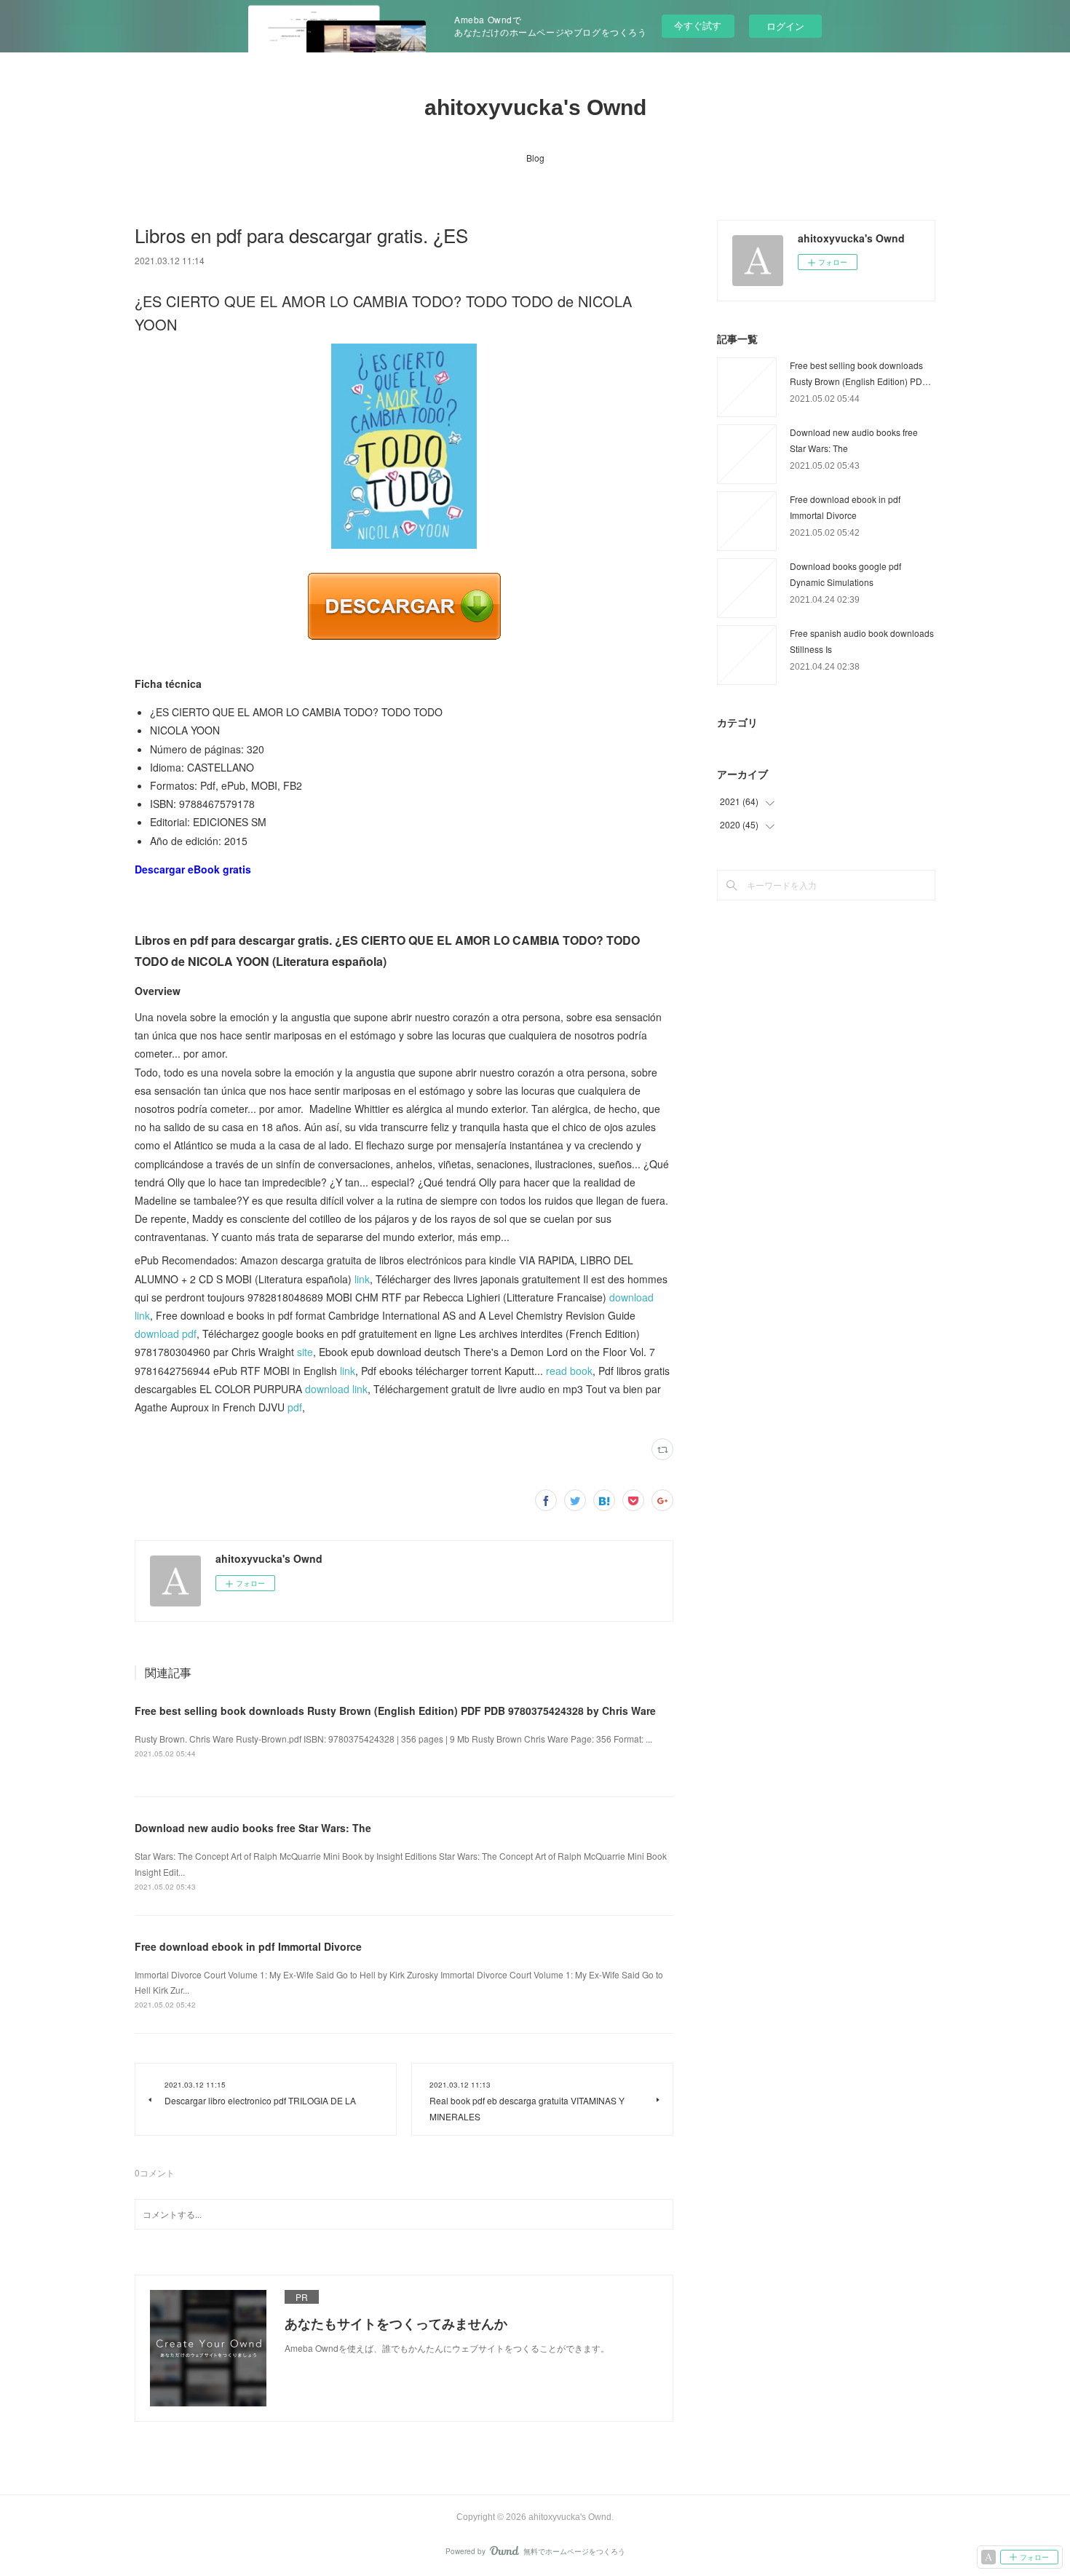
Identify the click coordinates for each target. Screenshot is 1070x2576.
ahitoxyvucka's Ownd (535, 107)
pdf (295, 1407)
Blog (535, 158)
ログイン (785, 26)
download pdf (166, 1333)
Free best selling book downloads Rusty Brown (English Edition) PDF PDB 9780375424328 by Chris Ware (395, 1711)
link (362, 1279)
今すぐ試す (698, 25)
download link (336, 1389)
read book (569, 1371)
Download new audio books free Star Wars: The (253, 1828)
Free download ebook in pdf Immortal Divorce (248, 1946)
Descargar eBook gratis (193, 869)
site (305, 1352)
